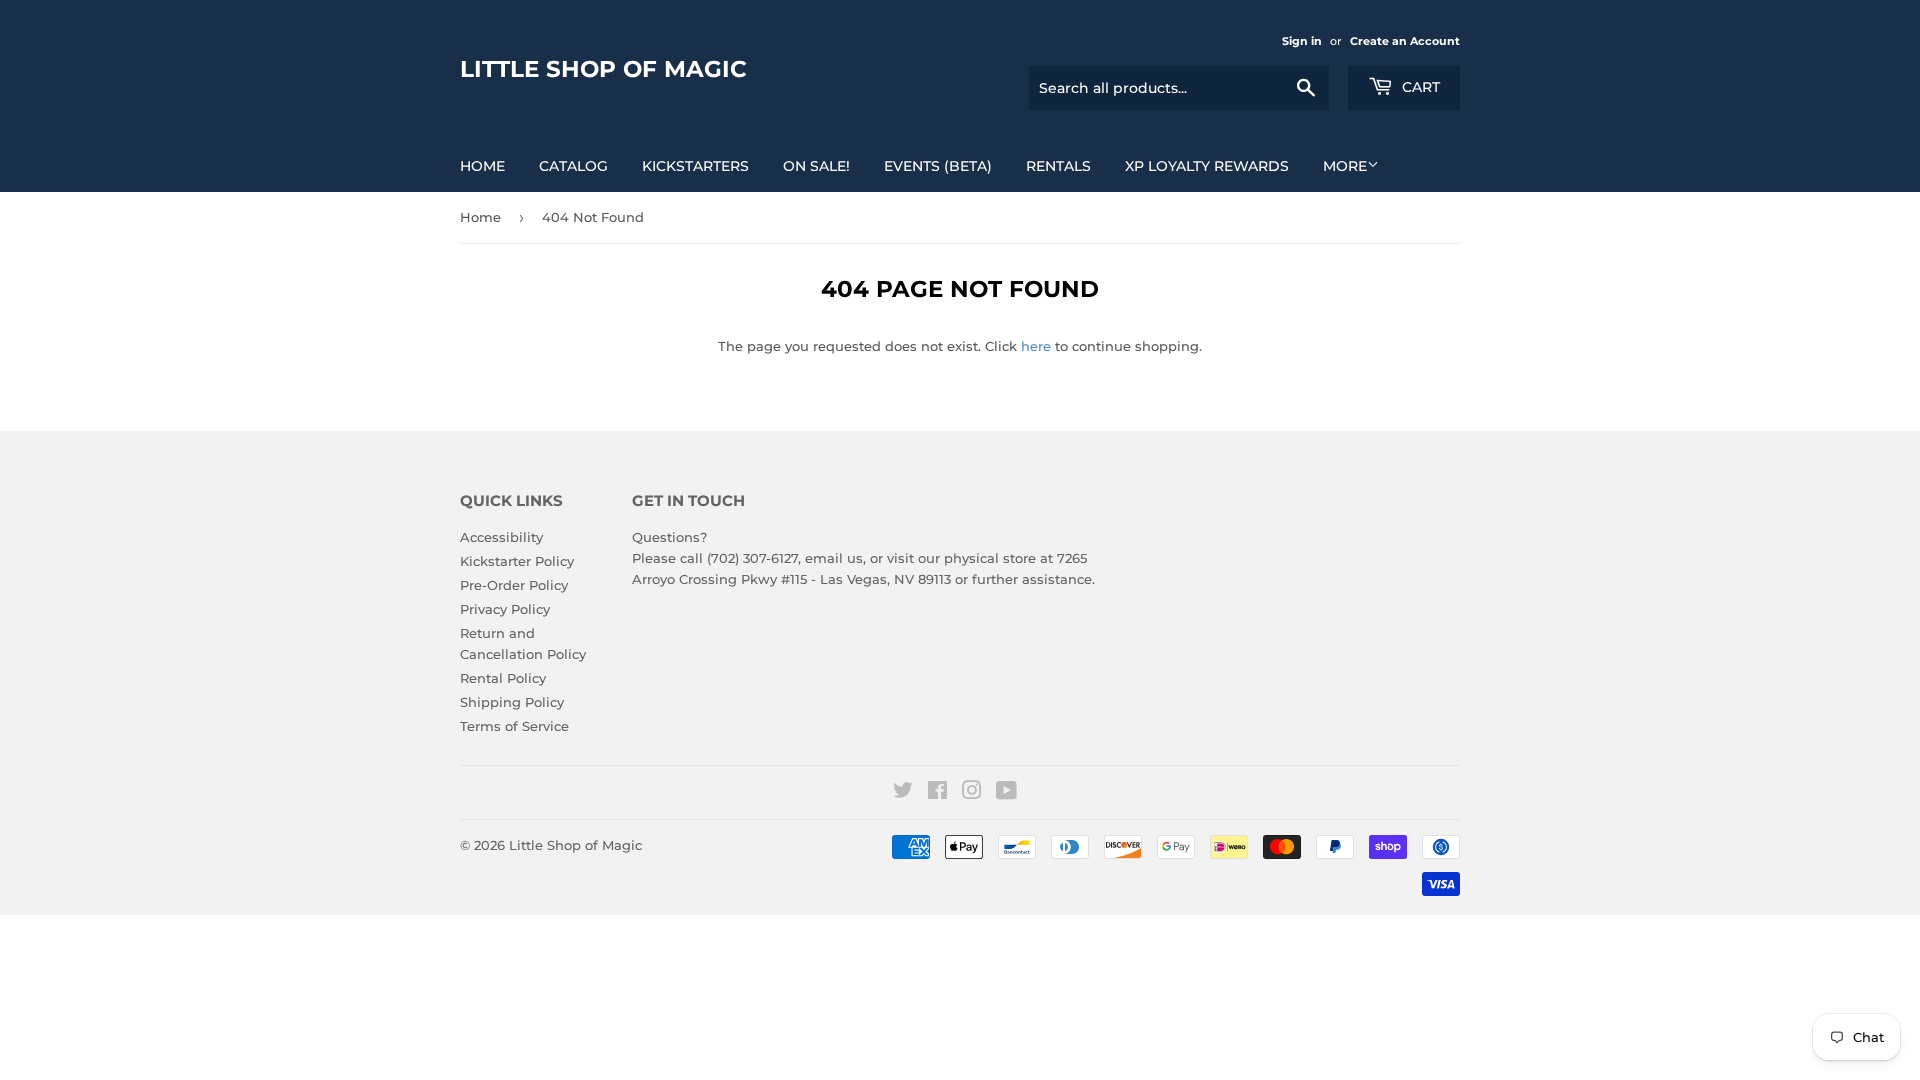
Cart (1419, 87)
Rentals (1058, 166)
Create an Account (1405, 41)
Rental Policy (503, 678)
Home (482, 166)
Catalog (573, 166)
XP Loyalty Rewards (1207, 166)
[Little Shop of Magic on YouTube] (1006, 793)
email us (834, 558)
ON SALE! (816, 166)
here (1036, 346)
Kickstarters (695, 166)
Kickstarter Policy (517, 561)
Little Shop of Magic (603, 69)
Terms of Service (514, 726)
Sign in (1302, 41)
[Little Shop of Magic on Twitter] (903, 793)
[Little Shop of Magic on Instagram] (972, 793)
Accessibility (501, 537)
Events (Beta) (938, 166)
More (1345, 166)
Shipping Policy (512, 702)
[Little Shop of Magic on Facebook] (937, 793)
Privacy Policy (505, 609)
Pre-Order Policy (514, 585)
